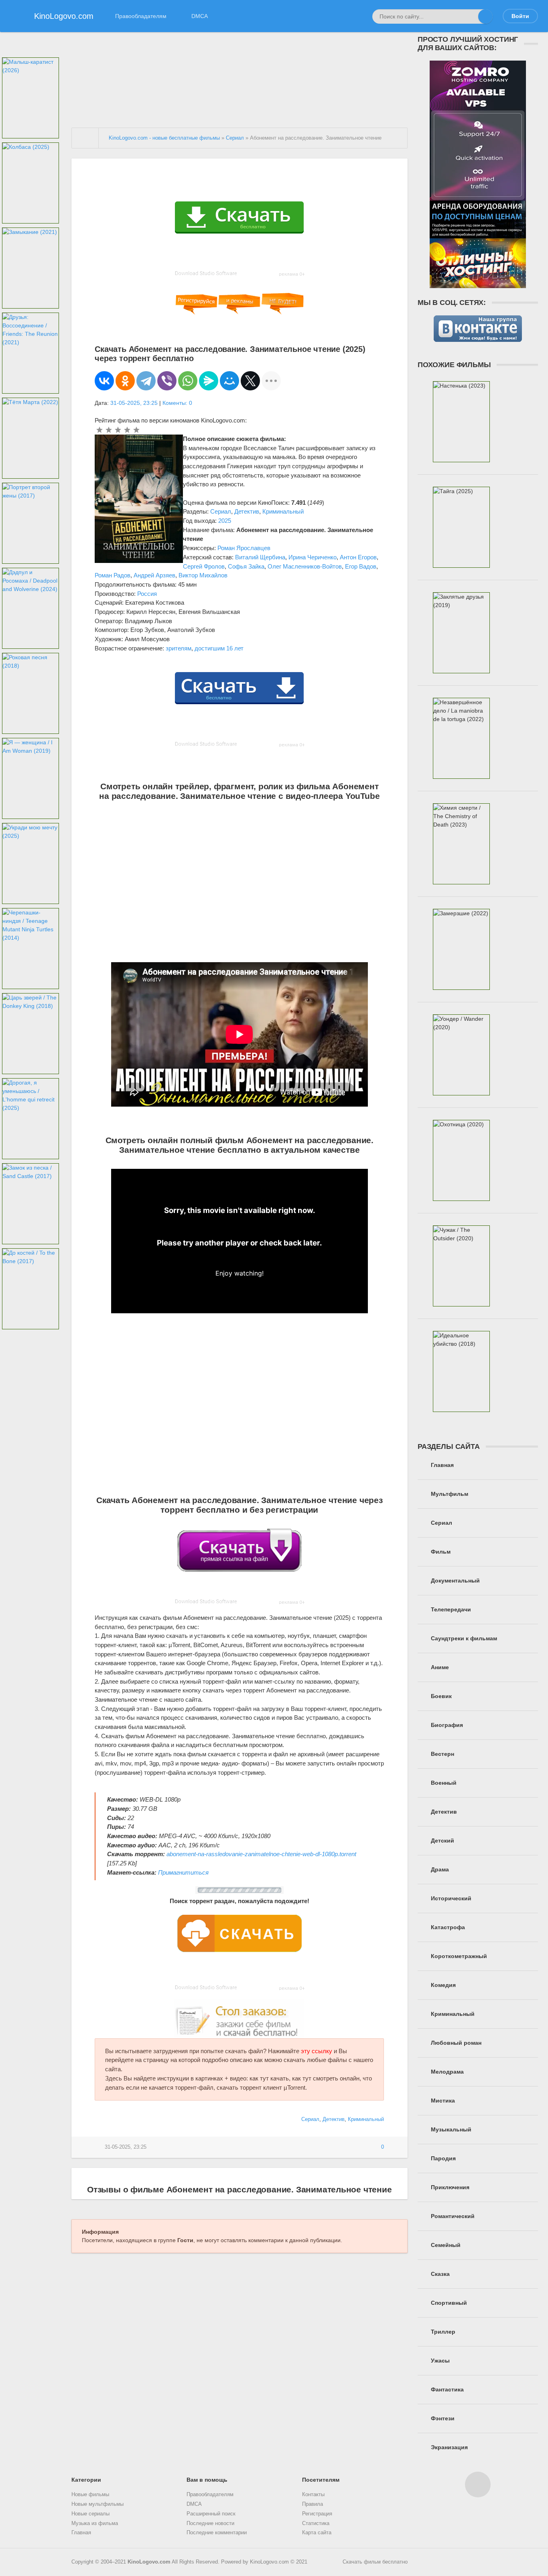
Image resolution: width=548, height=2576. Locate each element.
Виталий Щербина (260, 557)
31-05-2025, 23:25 (134, 403)
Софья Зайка (246, 566)
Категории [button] (86, 2480)
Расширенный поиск (211, 2514)
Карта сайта (317, 2533)
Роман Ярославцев (244, 548)
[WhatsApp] (188, 381)
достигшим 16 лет (219, 648)
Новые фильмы (90, 2495)
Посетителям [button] (321, 2480)
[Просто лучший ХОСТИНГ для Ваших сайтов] (478, 284)
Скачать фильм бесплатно (375, 2562)
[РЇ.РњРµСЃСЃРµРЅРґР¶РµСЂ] (209, 381)
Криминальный (283, 511)
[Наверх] (478, 2485)
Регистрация (317, 2514)
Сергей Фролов (204, 566)
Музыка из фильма (95, 2523)
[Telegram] (146, 381)
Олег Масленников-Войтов (305, 566)
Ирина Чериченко (313, 557)
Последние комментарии (217, 2533)
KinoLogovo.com (149, 2562)
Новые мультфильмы (97, 2504)
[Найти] (485, 16)
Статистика (316, 2523)
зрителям (179, 648)
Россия (147, 594)
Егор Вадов (361, 566)
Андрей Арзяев (154, 575)
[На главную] (85, 138)
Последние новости (210, 2523)
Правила (313, 2504)
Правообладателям (141, 16)
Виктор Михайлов (203, 575)
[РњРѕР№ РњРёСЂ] (229, 381)
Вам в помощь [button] (207, 2480)
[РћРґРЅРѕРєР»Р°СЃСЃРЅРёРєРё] (125, 381)
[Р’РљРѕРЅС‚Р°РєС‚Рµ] (104, 381)
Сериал (221, 511)
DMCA (200, 16)
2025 (225, 521)
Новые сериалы (90, 2514)
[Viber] (167, 381)
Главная (81, 2533)
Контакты (313, 2495)
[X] (250, 381)
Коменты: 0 (177, 403)
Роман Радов (113, 575)
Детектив (247, 511)
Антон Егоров (358, 557)
